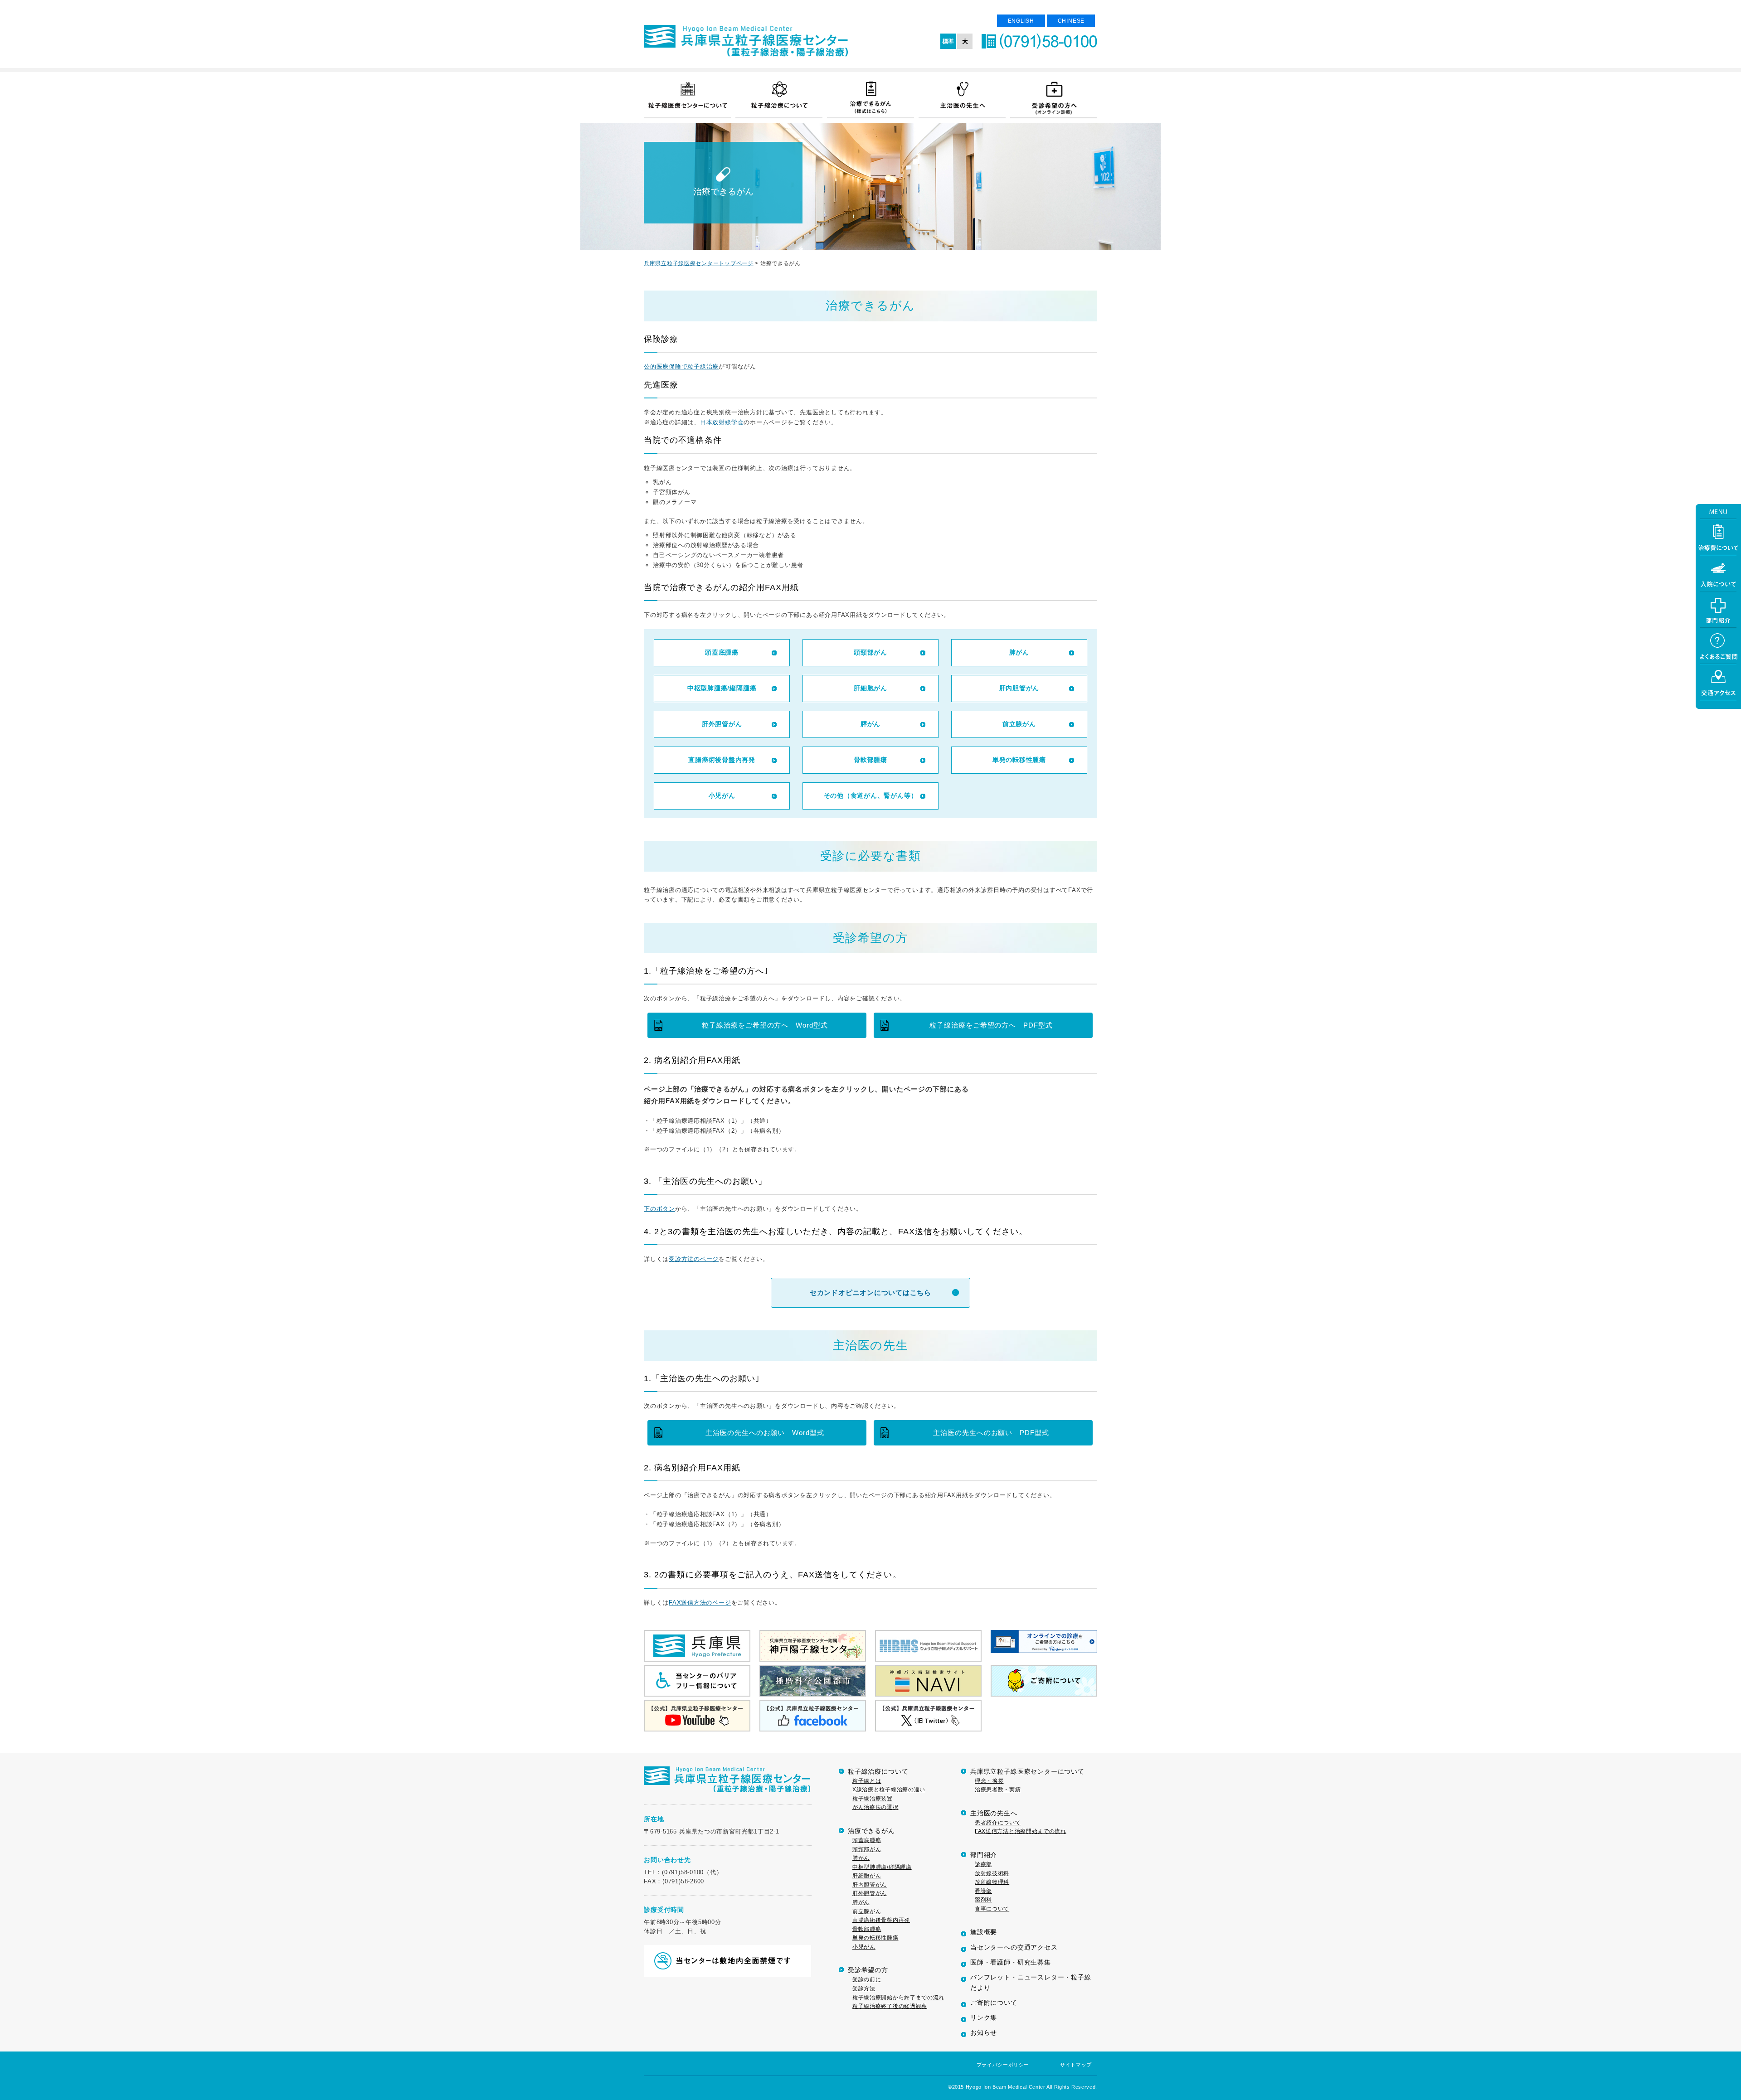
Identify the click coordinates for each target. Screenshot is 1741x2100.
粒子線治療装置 (873, 1799)
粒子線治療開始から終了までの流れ (898, 1998)
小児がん (722, 795)
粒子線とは (867, 1781)
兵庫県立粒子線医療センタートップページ (699, 263)
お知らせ (984, 2033)
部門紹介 (984, 1855)
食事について (992, 1909)
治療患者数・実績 (998, 1790)
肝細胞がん (870, 688)
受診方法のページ (694, 1259)
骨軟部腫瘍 (870, 760)
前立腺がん (1019, 724)
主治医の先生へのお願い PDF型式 (991, 1433)
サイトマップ (1076, 2065)
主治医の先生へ (994, 1813)
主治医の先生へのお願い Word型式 (765, 1433)
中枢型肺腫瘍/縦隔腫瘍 (722, 688)
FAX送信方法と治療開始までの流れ (1021, 1831)
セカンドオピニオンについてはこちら (870, 1292)
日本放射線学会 (722, 422)
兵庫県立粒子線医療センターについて (1027, 1772)
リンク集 (984, 2018)
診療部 (983, 1864)
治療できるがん (871, 1831)
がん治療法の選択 (875, 1807)
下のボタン (659, 1209)
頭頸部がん (870, 652)
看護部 (983, 1891)
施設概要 (984, 1932)
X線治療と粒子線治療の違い (889, 1790)
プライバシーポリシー (1003, 2065)
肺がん (1019, 652)
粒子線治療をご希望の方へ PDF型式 (991, 1025)
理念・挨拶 (989, 1781)
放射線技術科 (992, 1873)
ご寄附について (994, 2003)
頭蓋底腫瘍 (722, 652)
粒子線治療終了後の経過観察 (890, 2006)
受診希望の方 (868, 1970)
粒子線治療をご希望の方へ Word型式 (765, 1025)
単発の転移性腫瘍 (1019, 760)
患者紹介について (998, 1823)
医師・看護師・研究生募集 (1011, 1962)
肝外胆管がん (722, 724)
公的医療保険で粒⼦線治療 (681, 366)
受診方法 (864, 1988)
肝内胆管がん (1019, 688)
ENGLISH (1021, 21)
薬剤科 (983, 1900)
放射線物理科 (992, 1882)
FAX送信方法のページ (700, 1603)
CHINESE (1071, 21)
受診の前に (867, 1979)
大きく (965, 41)
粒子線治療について (878, 1772)
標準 (949, 41)
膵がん (870, 724)
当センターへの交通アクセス (1014, 1947)
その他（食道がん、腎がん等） (871, 795)
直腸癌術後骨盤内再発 (722, 760)
